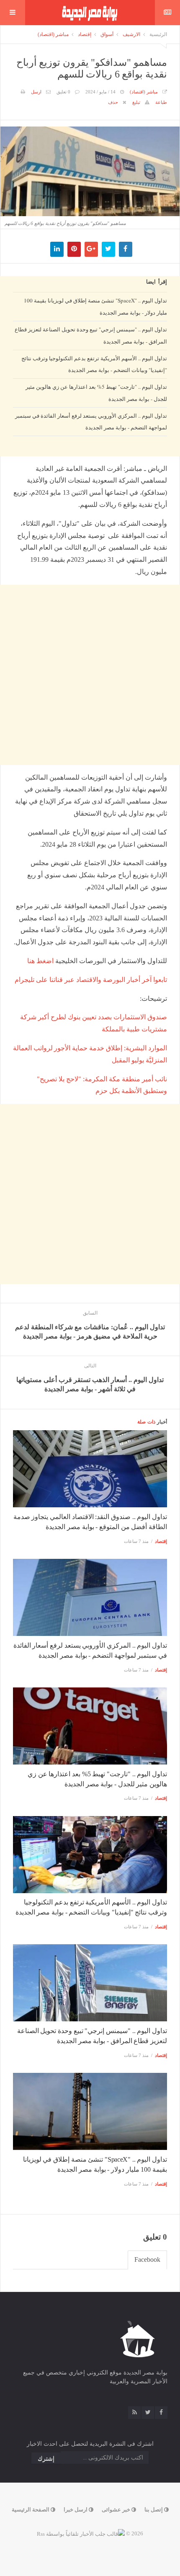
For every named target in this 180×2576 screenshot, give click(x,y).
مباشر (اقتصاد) (53, 34)
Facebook (147, 2259)
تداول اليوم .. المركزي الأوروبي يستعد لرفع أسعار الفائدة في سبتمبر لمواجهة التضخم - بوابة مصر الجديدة (91, 422)
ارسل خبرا (76, 2510)
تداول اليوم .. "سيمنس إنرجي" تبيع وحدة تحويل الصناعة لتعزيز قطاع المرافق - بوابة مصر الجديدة (91, 335)
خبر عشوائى (117, 2510)
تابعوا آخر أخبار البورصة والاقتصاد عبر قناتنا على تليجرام (91, 980)
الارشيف (131, 34)
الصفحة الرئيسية (31, 2510)
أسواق (107, 34)
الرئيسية (158, 34)
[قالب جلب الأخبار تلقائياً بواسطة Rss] (81, 2533)
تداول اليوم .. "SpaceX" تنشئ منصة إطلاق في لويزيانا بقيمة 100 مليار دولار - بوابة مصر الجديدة (95, 306)
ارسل (36, 92)
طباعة (161, 102)
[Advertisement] (90, 535)
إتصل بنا (154, 2510)
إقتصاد (85, 34)
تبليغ (136, 102)
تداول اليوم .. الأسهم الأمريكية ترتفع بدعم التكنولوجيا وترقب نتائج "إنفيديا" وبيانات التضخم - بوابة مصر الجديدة (94, 364)
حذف (113, 102)
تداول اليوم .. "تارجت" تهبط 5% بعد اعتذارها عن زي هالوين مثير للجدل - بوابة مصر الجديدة (96, 393)
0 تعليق (63, 92)
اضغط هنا (40, 961)
